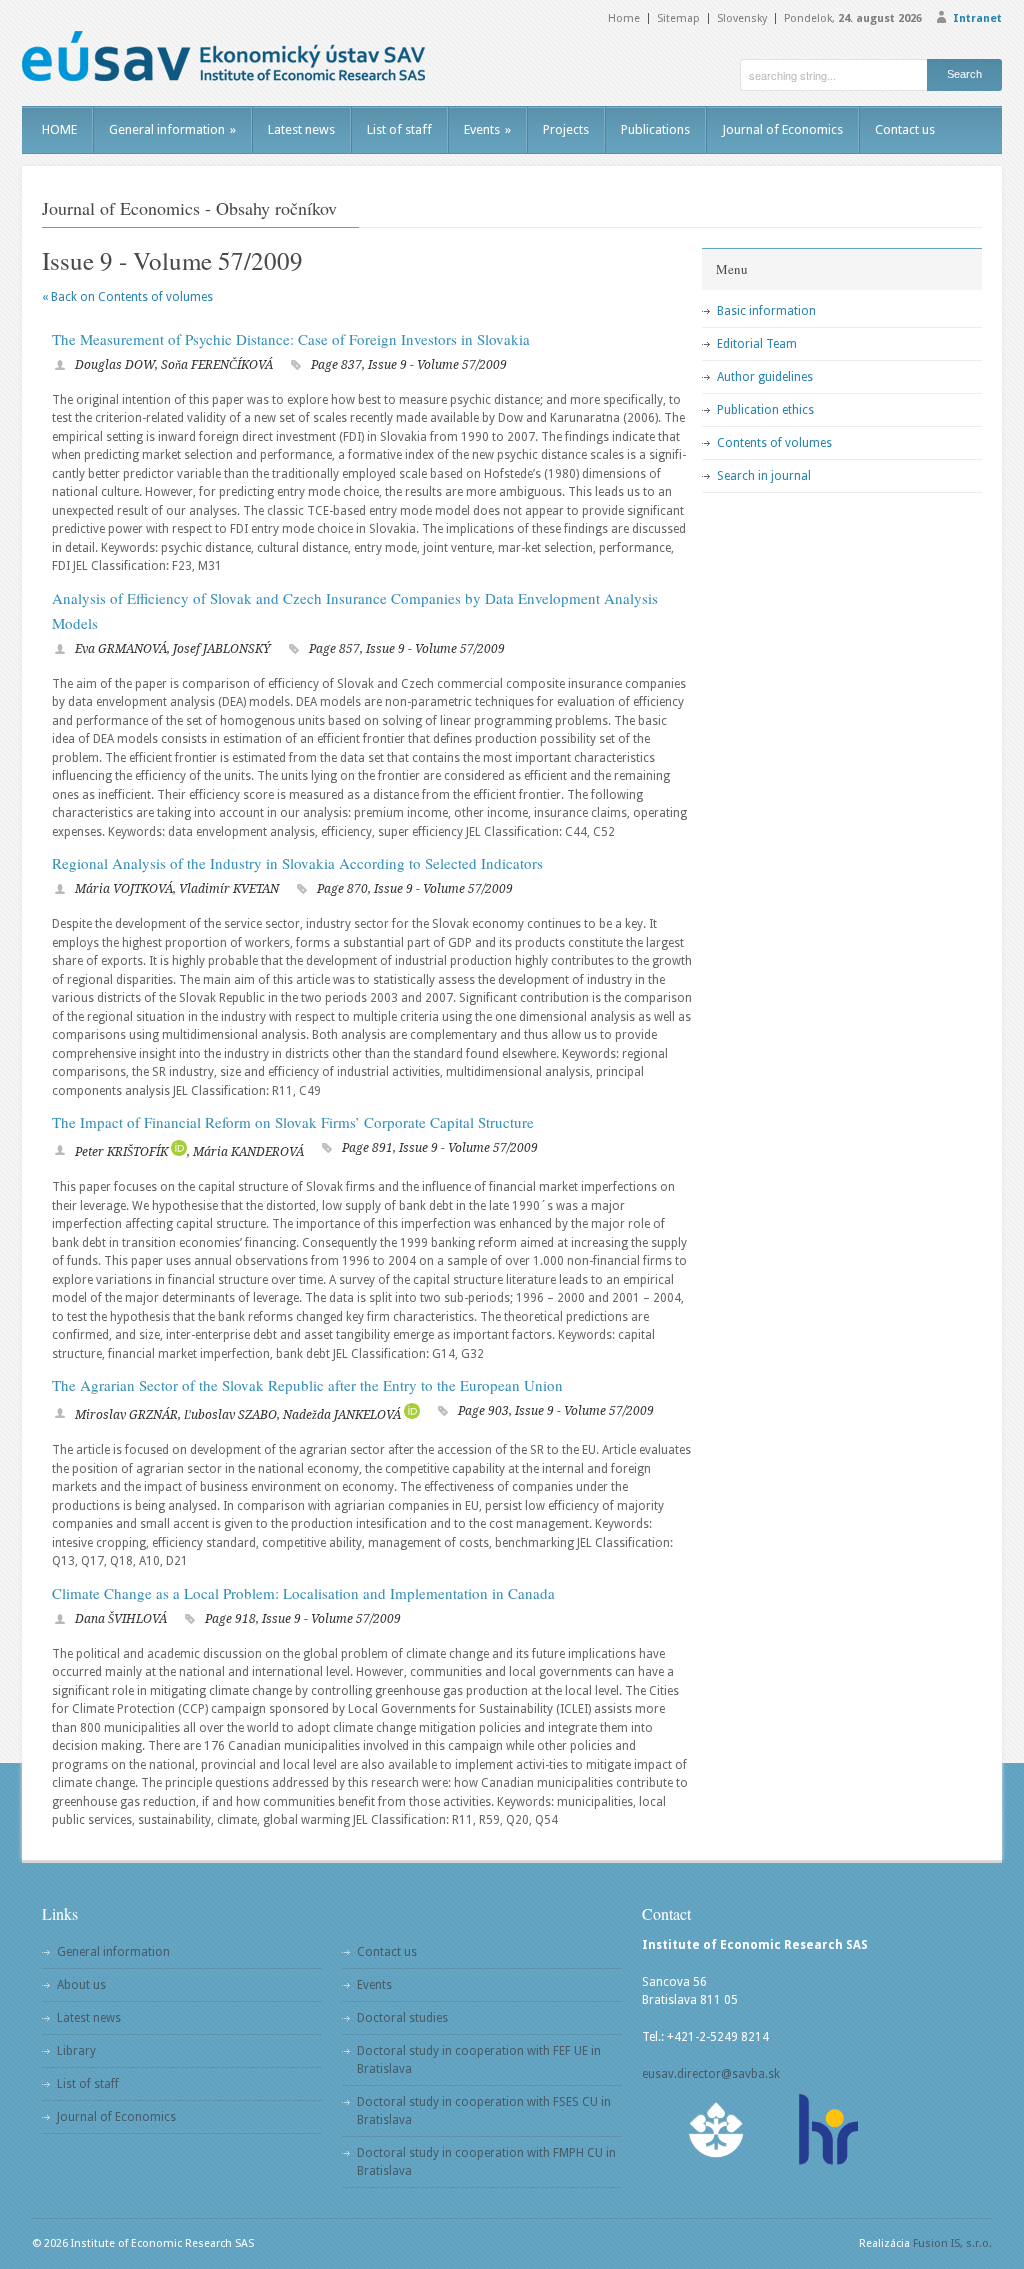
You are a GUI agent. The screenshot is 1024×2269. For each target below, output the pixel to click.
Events (487, 129)
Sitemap (678, 18)
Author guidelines (765, 377)
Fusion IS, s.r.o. (952, 2243)
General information (172, 129)
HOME (59, 129)
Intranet (977, 18)
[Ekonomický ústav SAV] (223, 56)
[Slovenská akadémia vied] (717, 2129)
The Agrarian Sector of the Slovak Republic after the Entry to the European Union (307, 1385)
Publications (655, 129)
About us (81, 1985)
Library (76, 2051)
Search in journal (764, 476)
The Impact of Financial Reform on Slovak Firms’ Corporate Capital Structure (293, 1122)
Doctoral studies (402, 2018)
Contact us (905, 129)
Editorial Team (757, 344)
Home (624, 18)
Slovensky (742, 18)
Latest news (301, 129)
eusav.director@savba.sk (711, 2074)
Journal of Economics (782, 129)
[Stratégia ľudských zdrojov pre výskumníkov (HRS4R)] (827, 2129)
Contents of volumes (774, 443)
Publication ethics (765, 410)
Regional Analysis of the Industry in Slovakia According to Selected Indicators (297, 863)
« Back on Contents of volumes (127, 297)
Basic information (766, 311)
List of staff (399, 129)
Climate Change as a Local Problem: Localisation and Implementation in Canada (303, 1593)
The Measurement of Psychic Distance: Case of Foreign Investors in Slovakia (291, 339)
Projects (566, 129)
